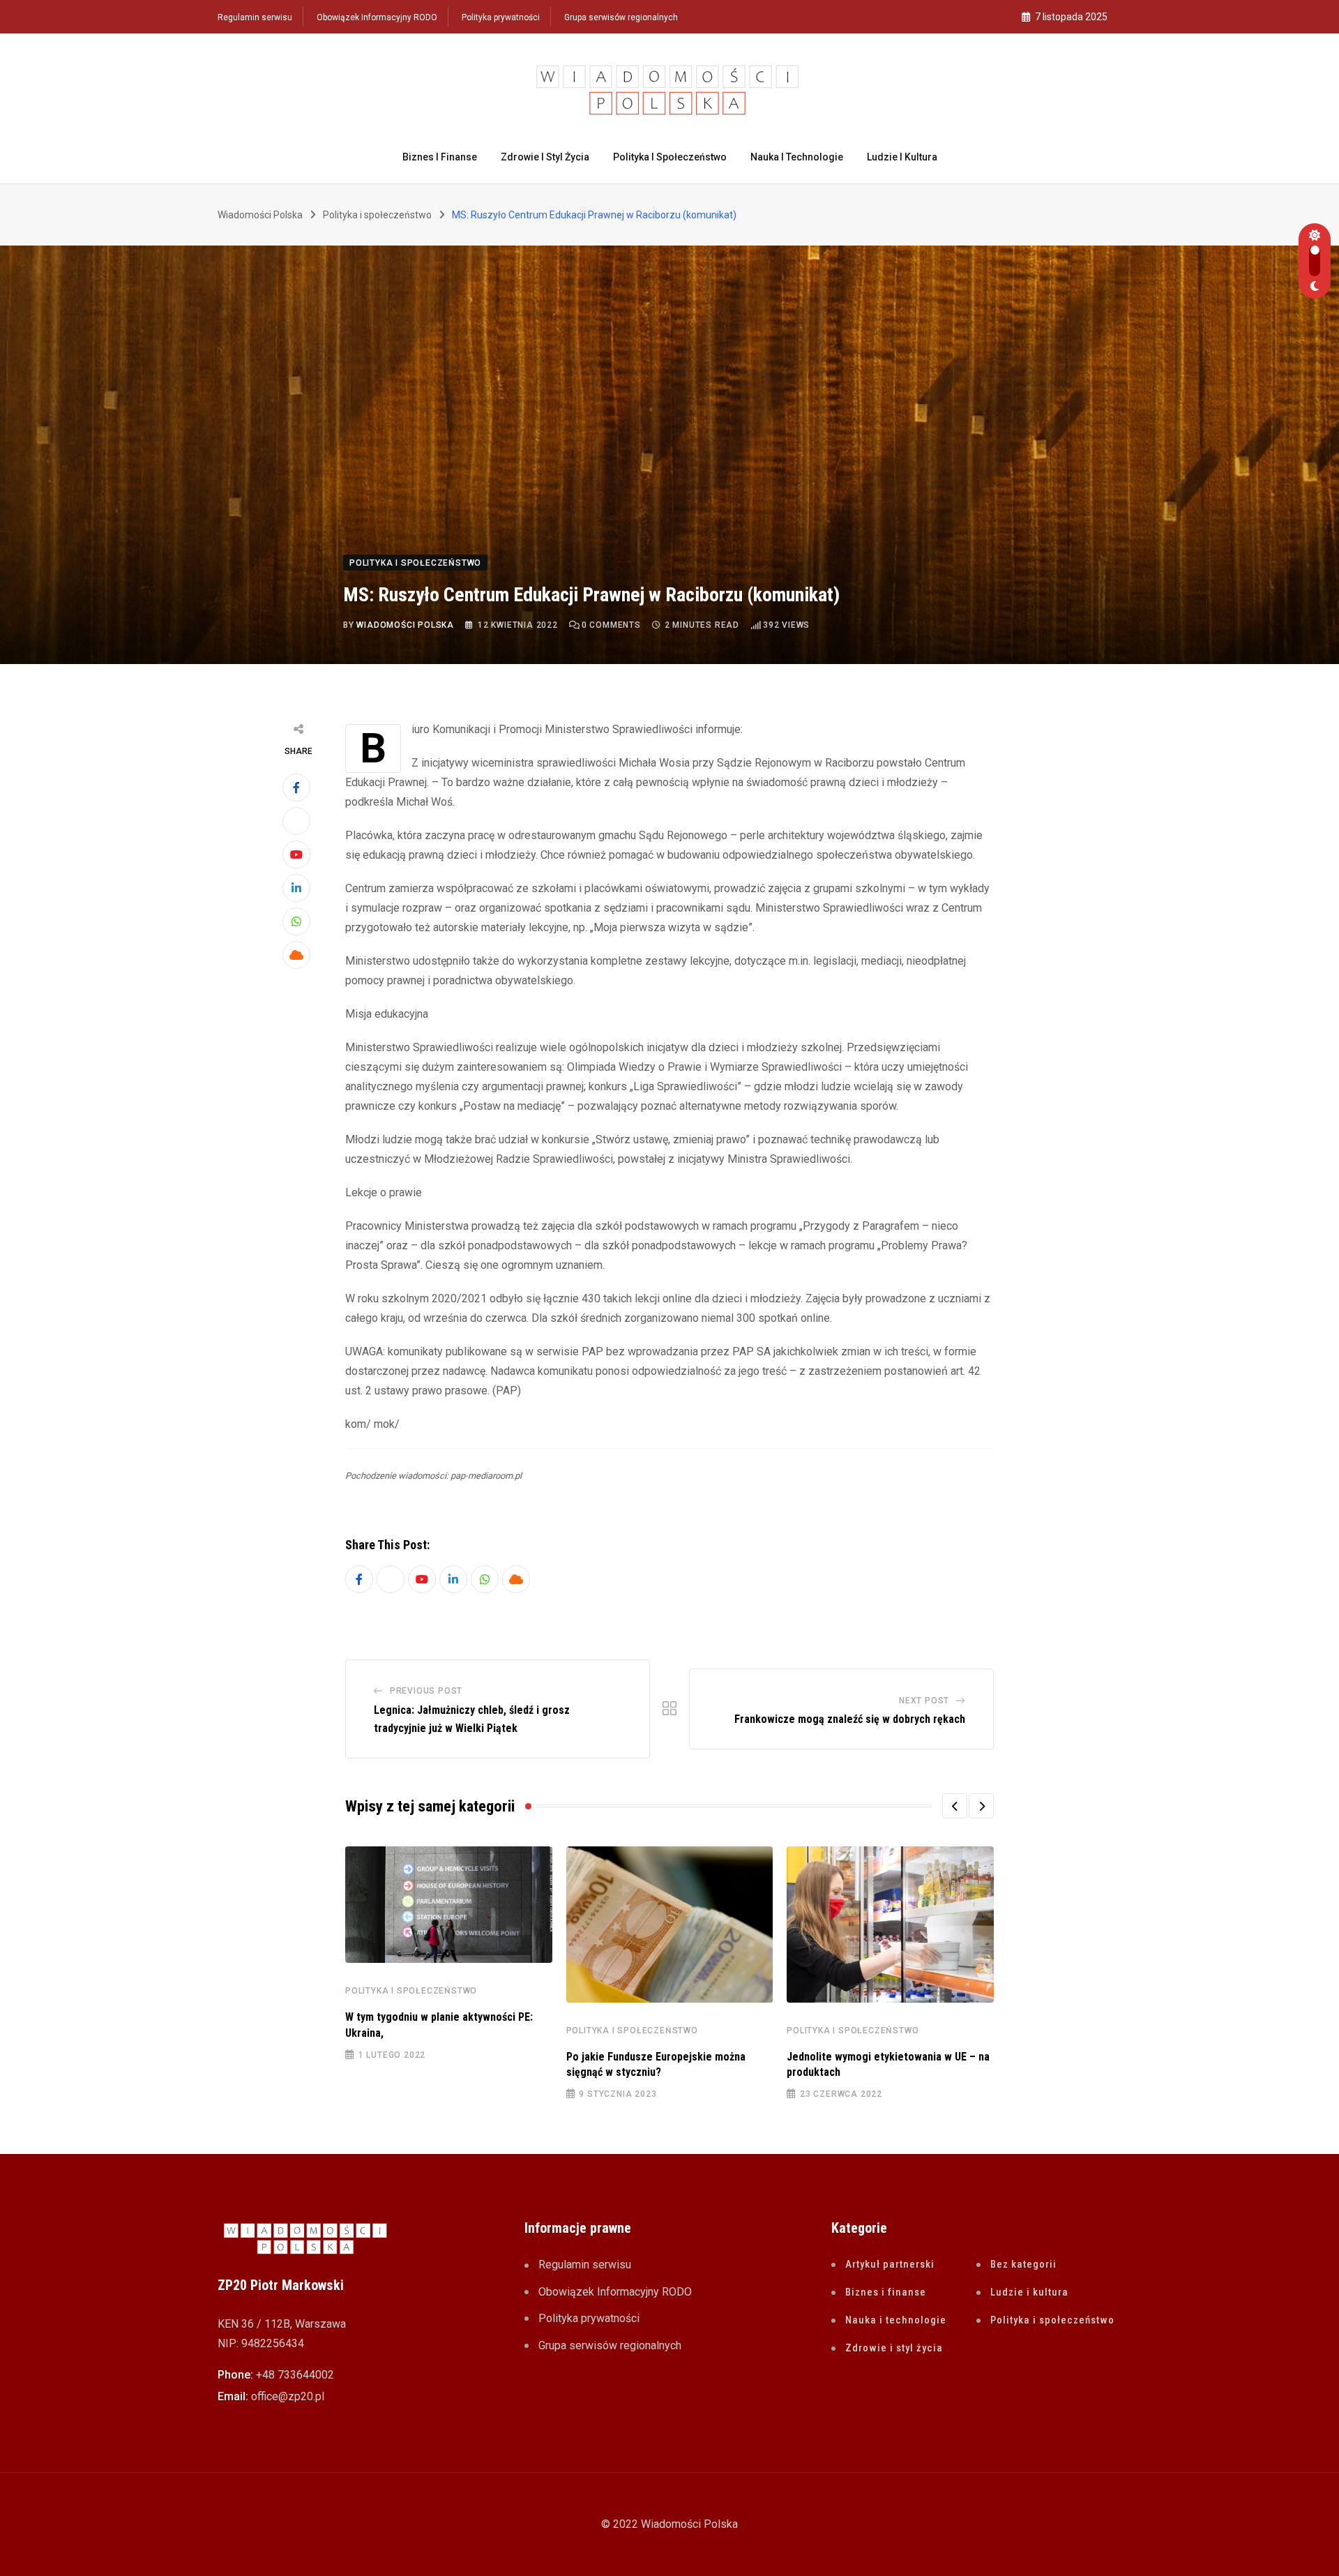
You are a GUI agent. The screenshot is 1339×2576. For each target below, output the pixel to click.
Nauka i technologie (797, 157)
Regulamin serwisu (255, 17)
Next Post (924, 1701)
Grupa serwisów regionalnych (621, 17)
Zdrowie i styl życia (545, 157)
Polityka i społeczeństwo (670, 157)
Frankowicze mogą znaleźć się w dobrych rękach (850, 1719)
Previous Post (426, 1691)
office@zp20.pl (288, 2396)
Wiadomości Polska (405, 625)
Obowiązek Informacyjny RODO (377, 17)
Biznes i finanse (440, 157)
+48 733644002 (295, 2375)
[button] (955, 1806)
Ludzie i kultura (902, 157)
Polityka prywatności (501, 17)
